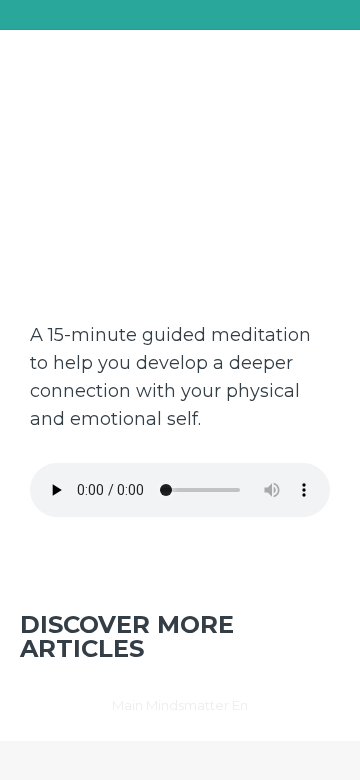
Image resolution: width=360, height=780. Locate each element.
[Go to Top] (330, 750)
